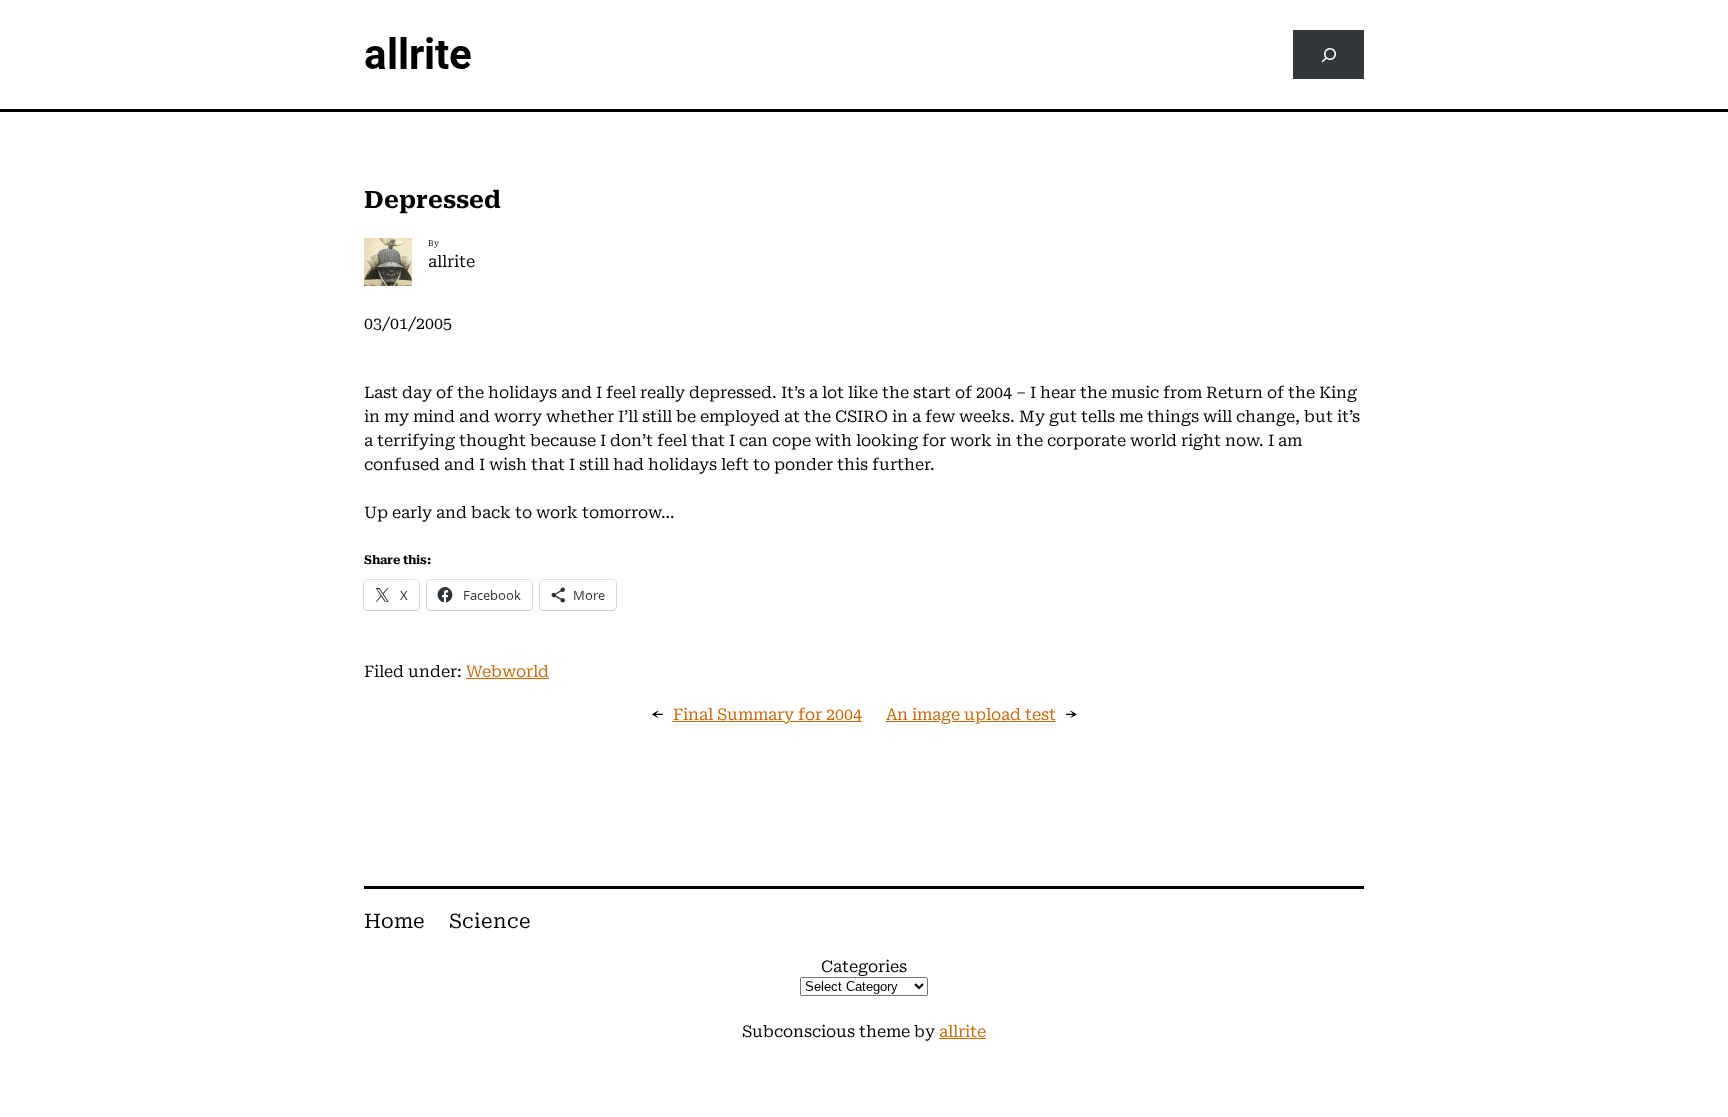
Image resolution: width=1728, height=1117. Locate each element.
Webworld (507, 671)
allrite (418, 54)
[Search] (1328, 54)
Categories (864, 966)
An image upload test (971, 714)
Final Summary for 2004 (767, 714)
